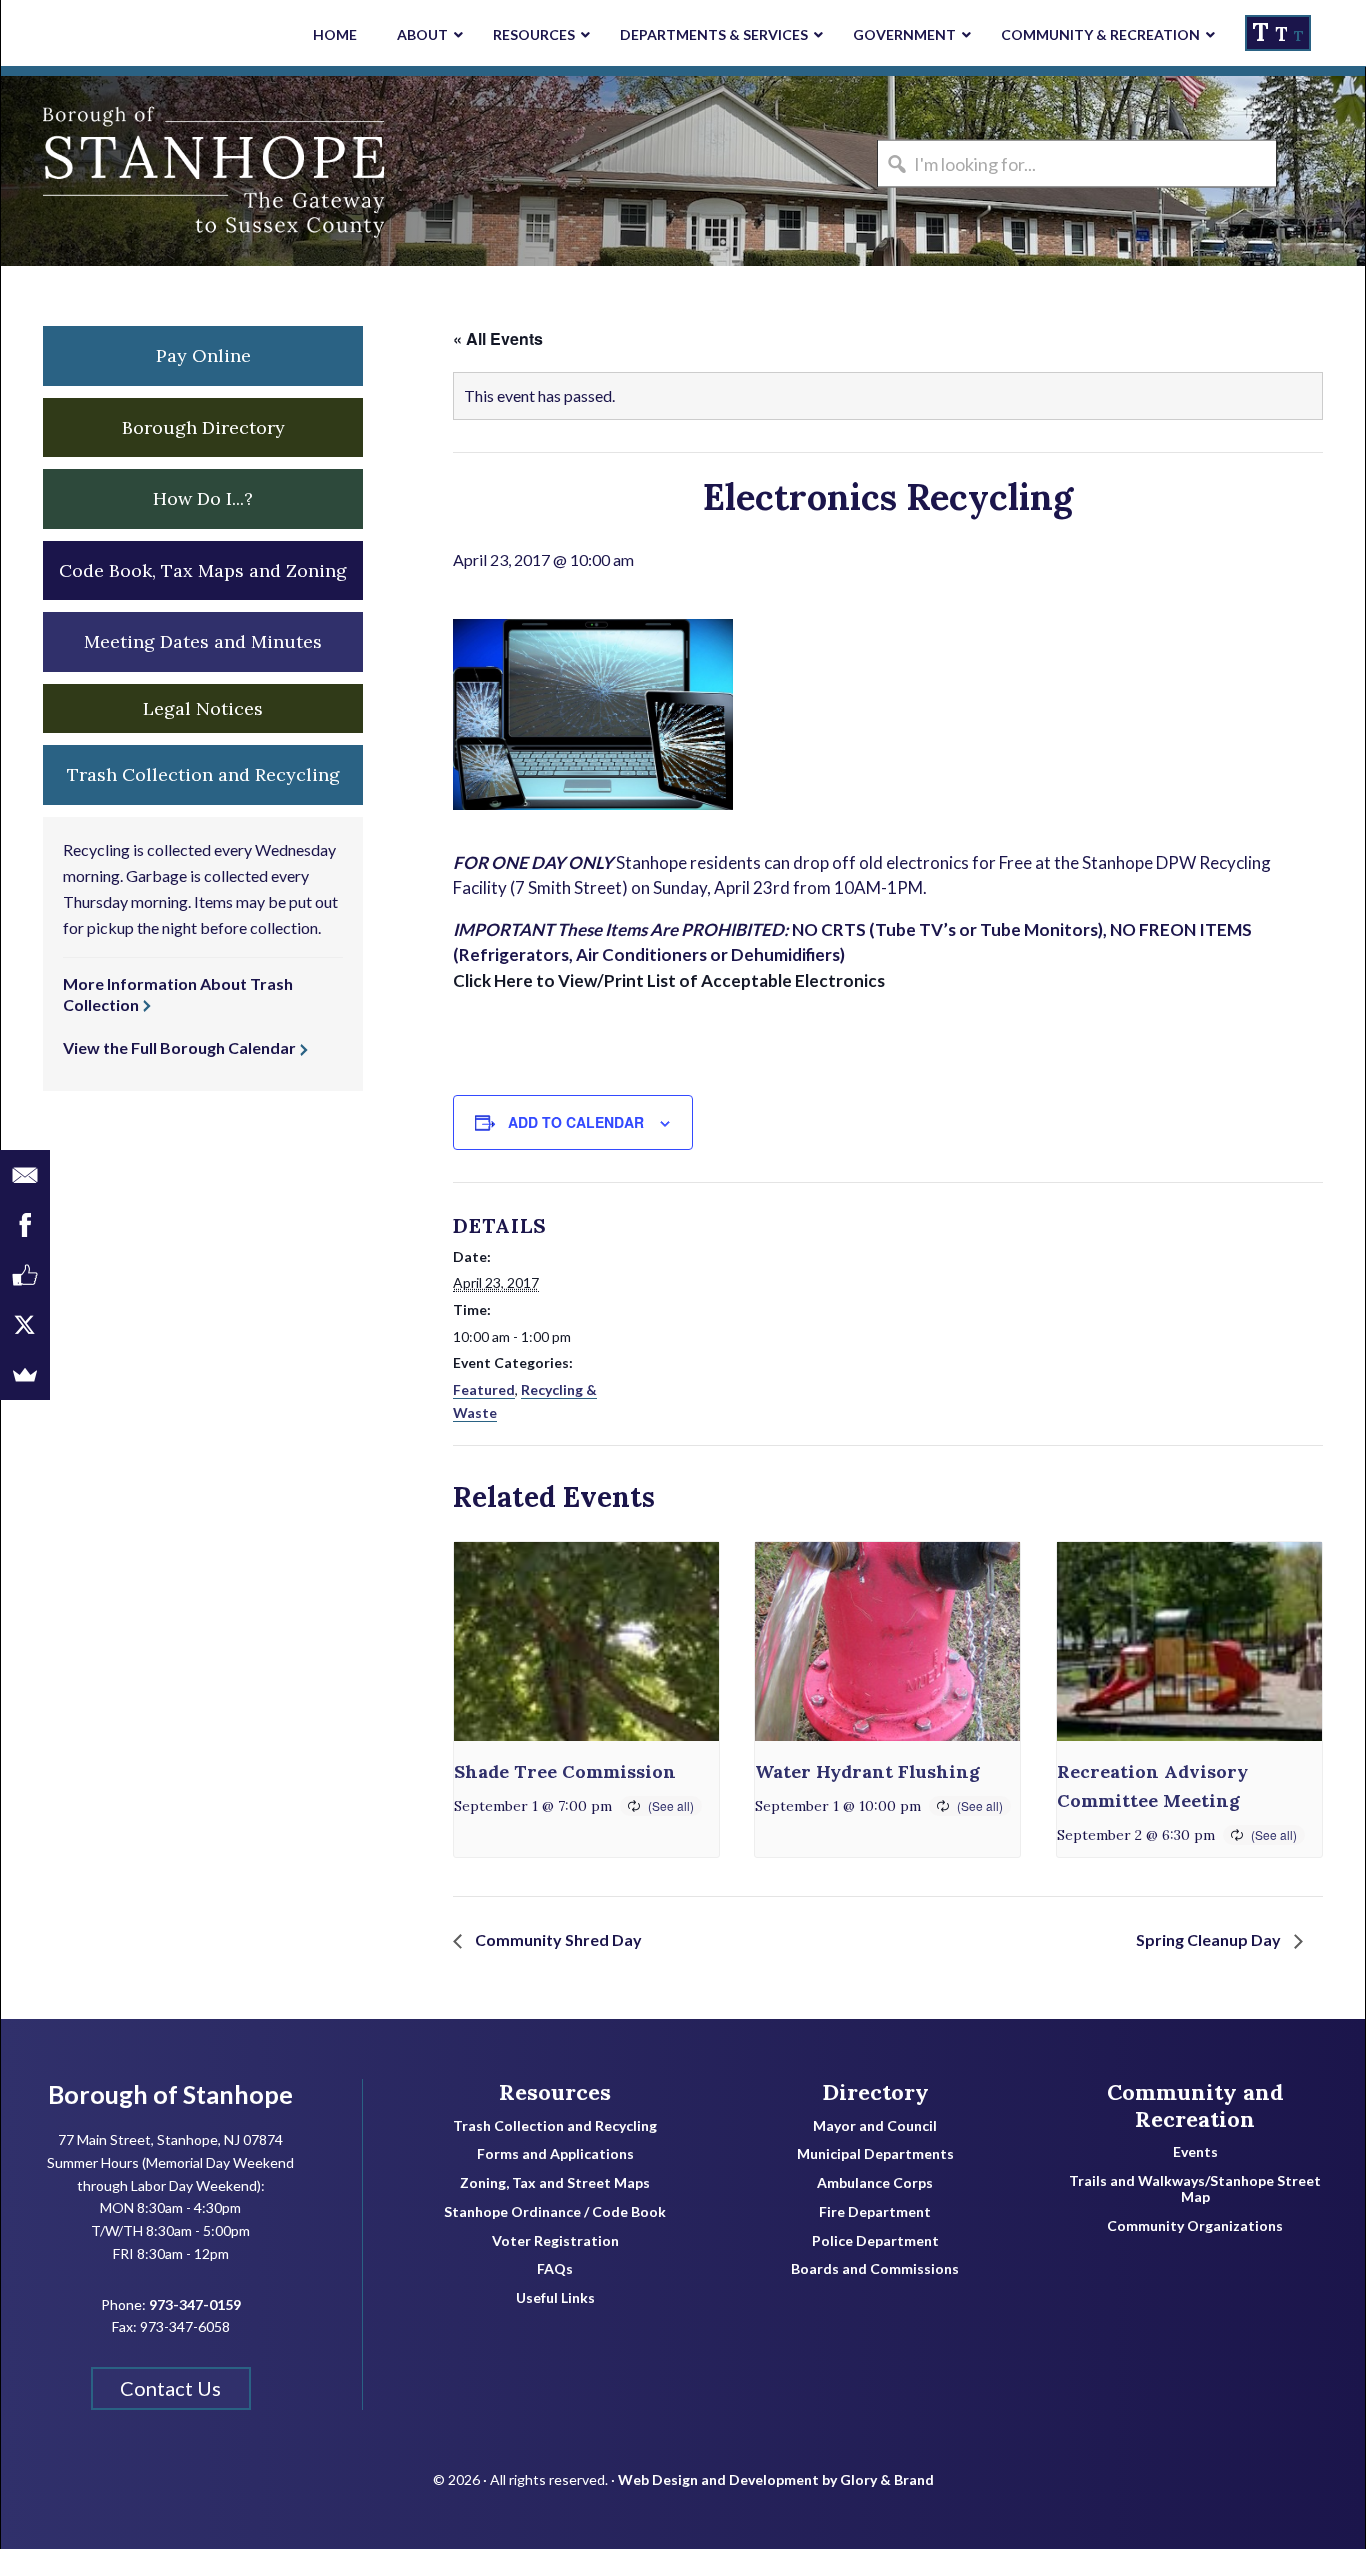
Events (1195, 2152)
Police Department (875, 2241)
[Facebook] (25, 1225)
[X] (25, 1325)
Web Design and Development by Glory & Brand (776, 2479)
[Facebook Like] (25, 1275)
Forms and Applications (555, 2154)
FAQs (555, 2269)
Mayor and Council (875, 2126)
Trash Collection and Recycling (555, 2126)
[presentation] (586, 1641)
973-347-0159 (195, 2304)
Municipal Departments (875, 2154)
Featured (484, 1389)
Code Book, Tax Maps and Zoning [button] (203, 570)
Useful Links (555, 2298)
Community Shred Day (557, 1939)
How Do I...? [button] (203, 498)
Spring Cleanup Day (1210, 1939)
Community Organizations (1195, 2226)
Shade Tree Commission (565, 1771)
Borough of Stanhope (151, 171)
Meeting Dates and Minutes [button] (203, 641)
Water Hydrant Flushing (867, 1771)
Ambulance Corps (875, 2183)
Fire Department (875, 2212)
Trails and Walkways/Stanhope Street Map (1195, 2189)
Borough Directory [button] (203, 427)
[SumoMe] (25, 1375)
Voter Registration (555, 2241)
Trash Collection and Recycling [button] (203, 774)
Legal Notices (203, 708)
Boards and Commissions (875, 2269)
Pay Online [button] (203, 355)
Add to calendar (576, 1122)
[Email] (25, 1175)
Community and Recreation (1195, 2105)
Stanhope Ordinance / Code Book (555, 2212)
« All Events (498, 338)
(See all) (671, 1805)
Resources (555, 2092)
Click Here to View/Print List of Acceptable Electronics (669, 980)
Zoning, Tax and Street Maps (555, 2183)
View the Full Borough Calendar (179, 1047)
